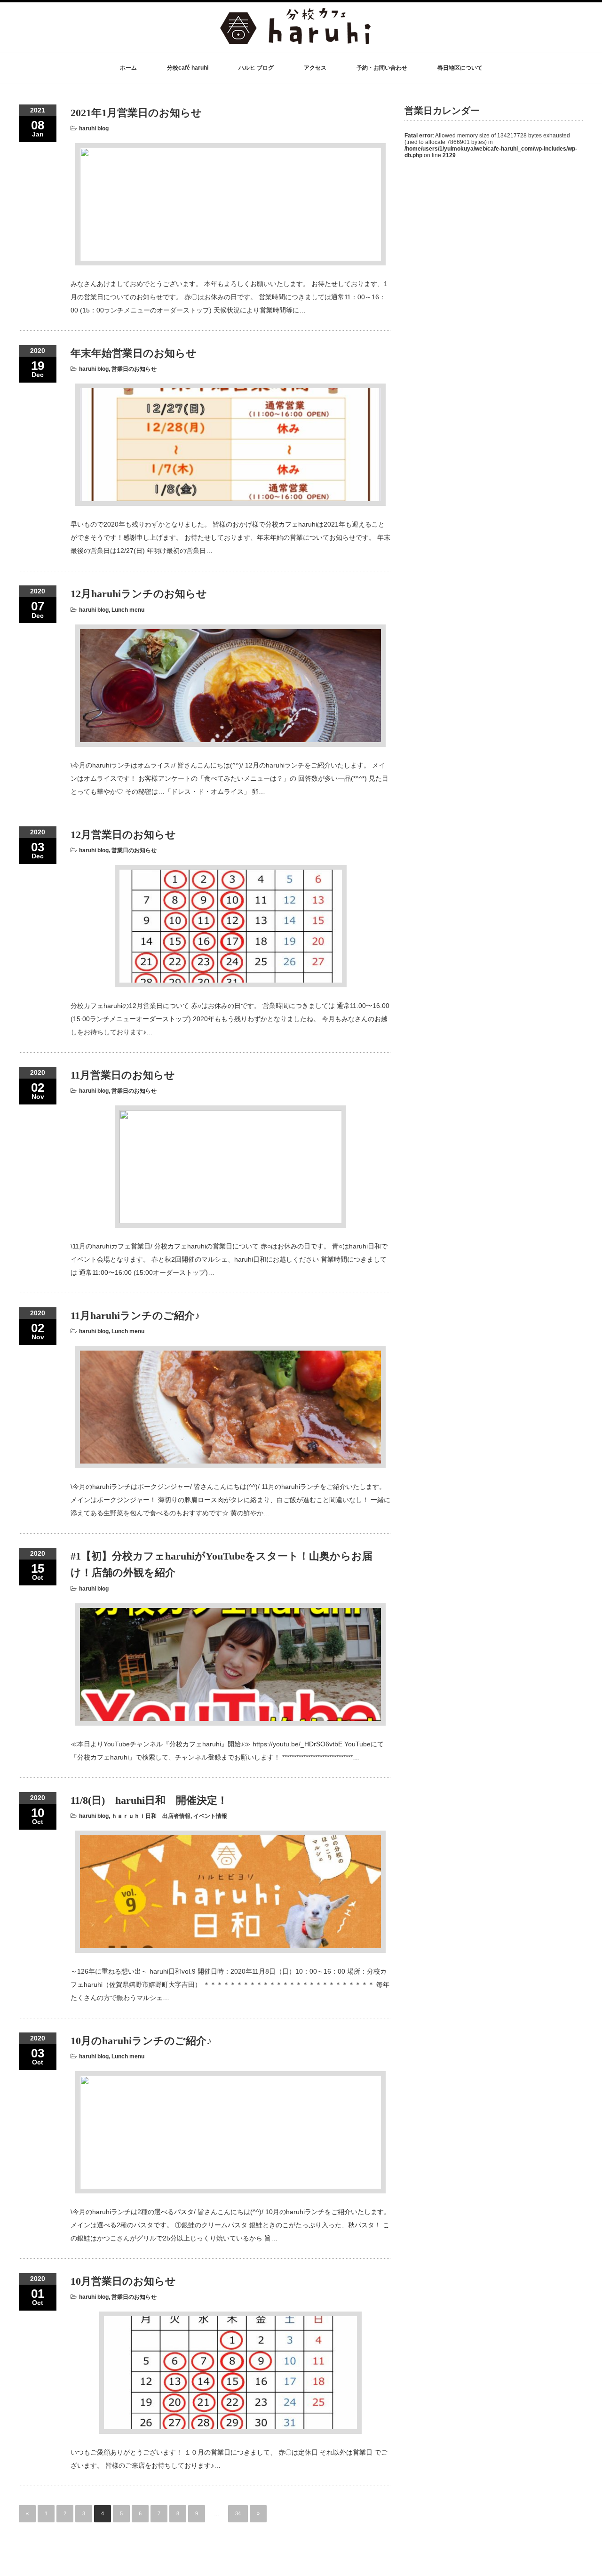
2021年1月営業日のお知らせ (136, 113)
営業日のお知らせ (134, 369)
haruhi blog (94, 128)
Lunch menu (128, 610)
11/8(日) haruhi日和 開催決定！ (149, 1800)
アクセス (315, 68)
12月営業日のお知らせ (123, 835)
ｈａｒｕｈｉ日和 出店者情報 (151, 1816)
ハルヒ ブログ (256, 68)
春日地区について (460, 68)
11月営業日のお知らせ (123, 1075)
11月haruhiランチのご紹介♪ (135, 1316)
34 (238, 2513)
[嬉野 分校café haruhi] (295, 39)
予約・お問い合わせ (382, 68)
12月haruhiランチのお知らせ (139, 594)
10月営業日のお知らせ (123, 2281)
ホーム (128, 68)
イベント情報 (210, 1816)
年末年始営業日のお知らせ (134, 353)
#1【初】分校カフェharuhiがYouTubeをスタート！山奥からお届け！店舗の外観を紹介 (222, 1564)
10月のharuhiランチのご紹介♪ (141, 2041)
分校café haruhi (188, 68)
